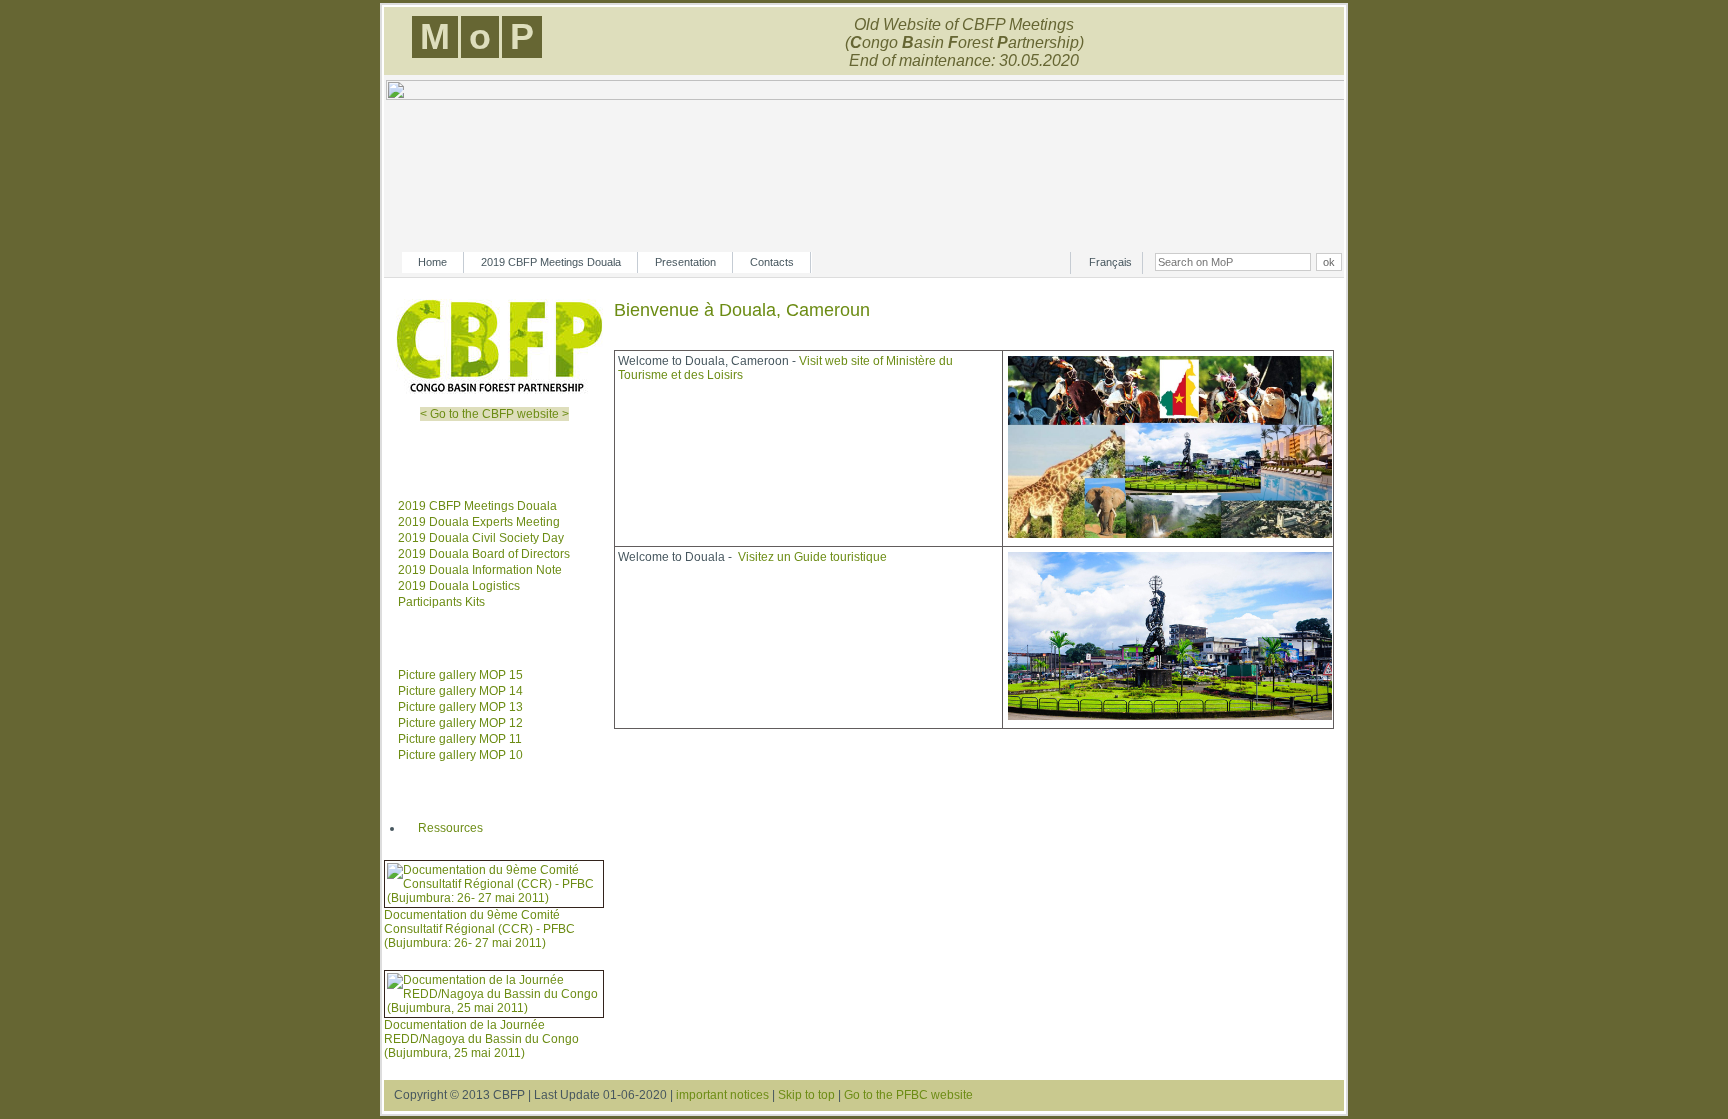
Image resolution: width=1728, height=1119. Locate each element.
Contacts (772, 262)
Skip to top (806, 1095)
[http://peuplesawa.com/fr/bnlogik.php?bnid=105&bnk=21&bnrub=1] (1170, 718)
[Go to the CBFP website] (499, 392)
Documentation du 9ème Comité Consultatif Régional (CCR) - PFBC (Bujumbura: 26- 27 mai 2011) (479, 929)
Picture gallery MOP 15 (460, 675)
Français (1110, 262)
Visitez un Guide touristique (812, 557)
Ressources (450, 828)
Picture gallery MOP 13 (460, 707)
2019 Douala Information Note (480, 570)
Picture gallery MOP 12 (460, 723)
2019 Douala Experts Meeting (479, 522)
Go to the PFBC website (908, 1095)
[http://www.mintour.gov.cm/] (1170, 536)
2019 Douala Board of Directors (484, 554)
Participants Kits (441, 602)
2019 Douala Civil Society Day (481, 538)
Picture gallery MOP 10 (460, 755)
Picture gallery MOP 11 (460, 739)
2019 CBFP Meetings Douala (551, 262)
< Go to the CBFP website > (494, 414)
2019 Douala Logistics (459, 586)
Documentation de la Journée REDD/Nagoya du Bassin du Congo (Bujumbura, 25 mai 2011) (481, 1039)
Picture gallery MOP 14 (460, 691)
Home (432, 262)
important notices (722, 1095)
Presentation (685, 262)
